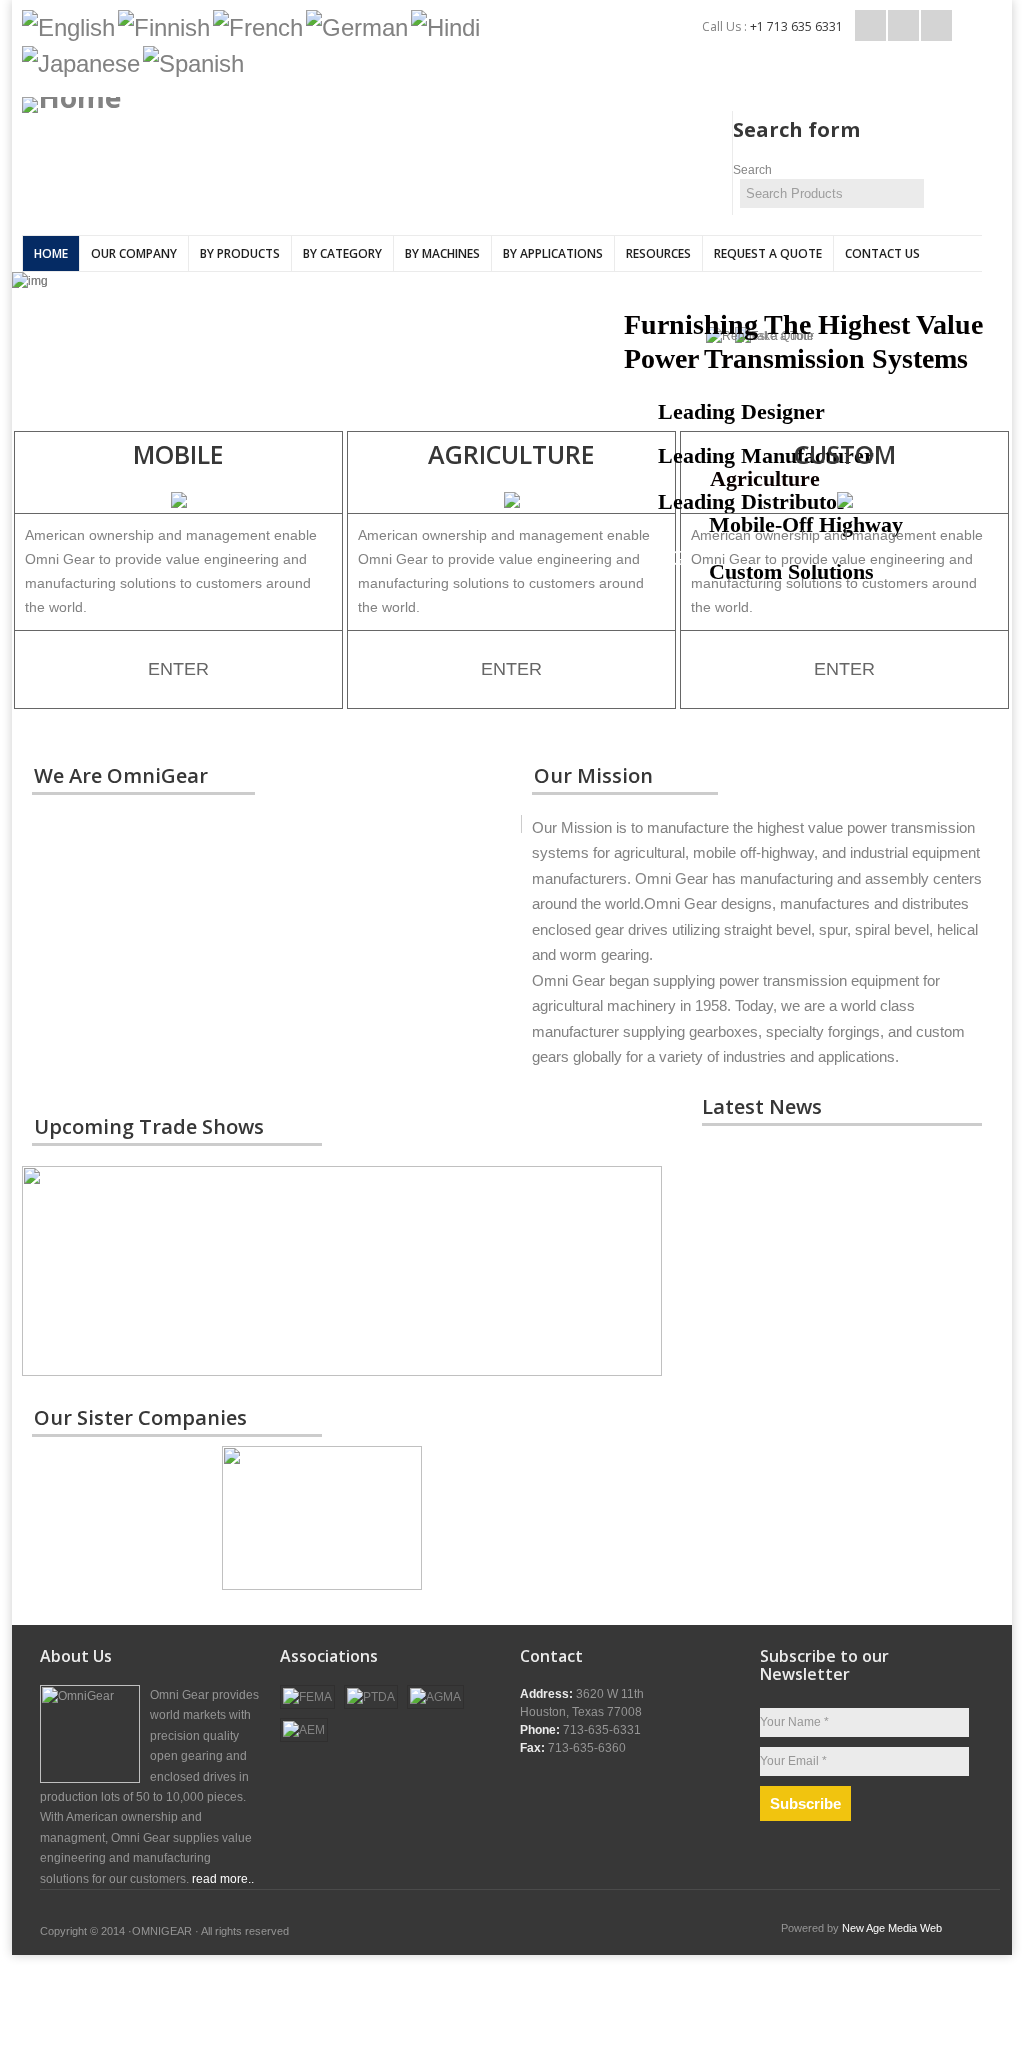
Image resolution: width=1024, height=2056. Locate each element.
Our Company (134, 253)
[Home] (227, 105)
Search (752, 170)
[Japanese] (81, 63)
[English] (68, 27)
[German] (357, 27)
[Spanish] (193, 63)
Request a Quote (768, 253)
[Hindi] (445, 27)
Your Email (793, 1761)
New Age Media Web (892, 1928)
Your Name (794, 1722)
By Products (240, 253)
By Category (342, 253)
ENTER (178, 669)
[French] (258, 27)
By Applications (553, 253)
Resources (658, 253)
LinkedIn (936, 25)
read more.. (223, 1879)
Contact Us (882, 253)
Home (51, 253)
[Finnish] (164, 27)
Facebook (903, 25)
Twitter (870, 25)
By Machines (442, 253)
